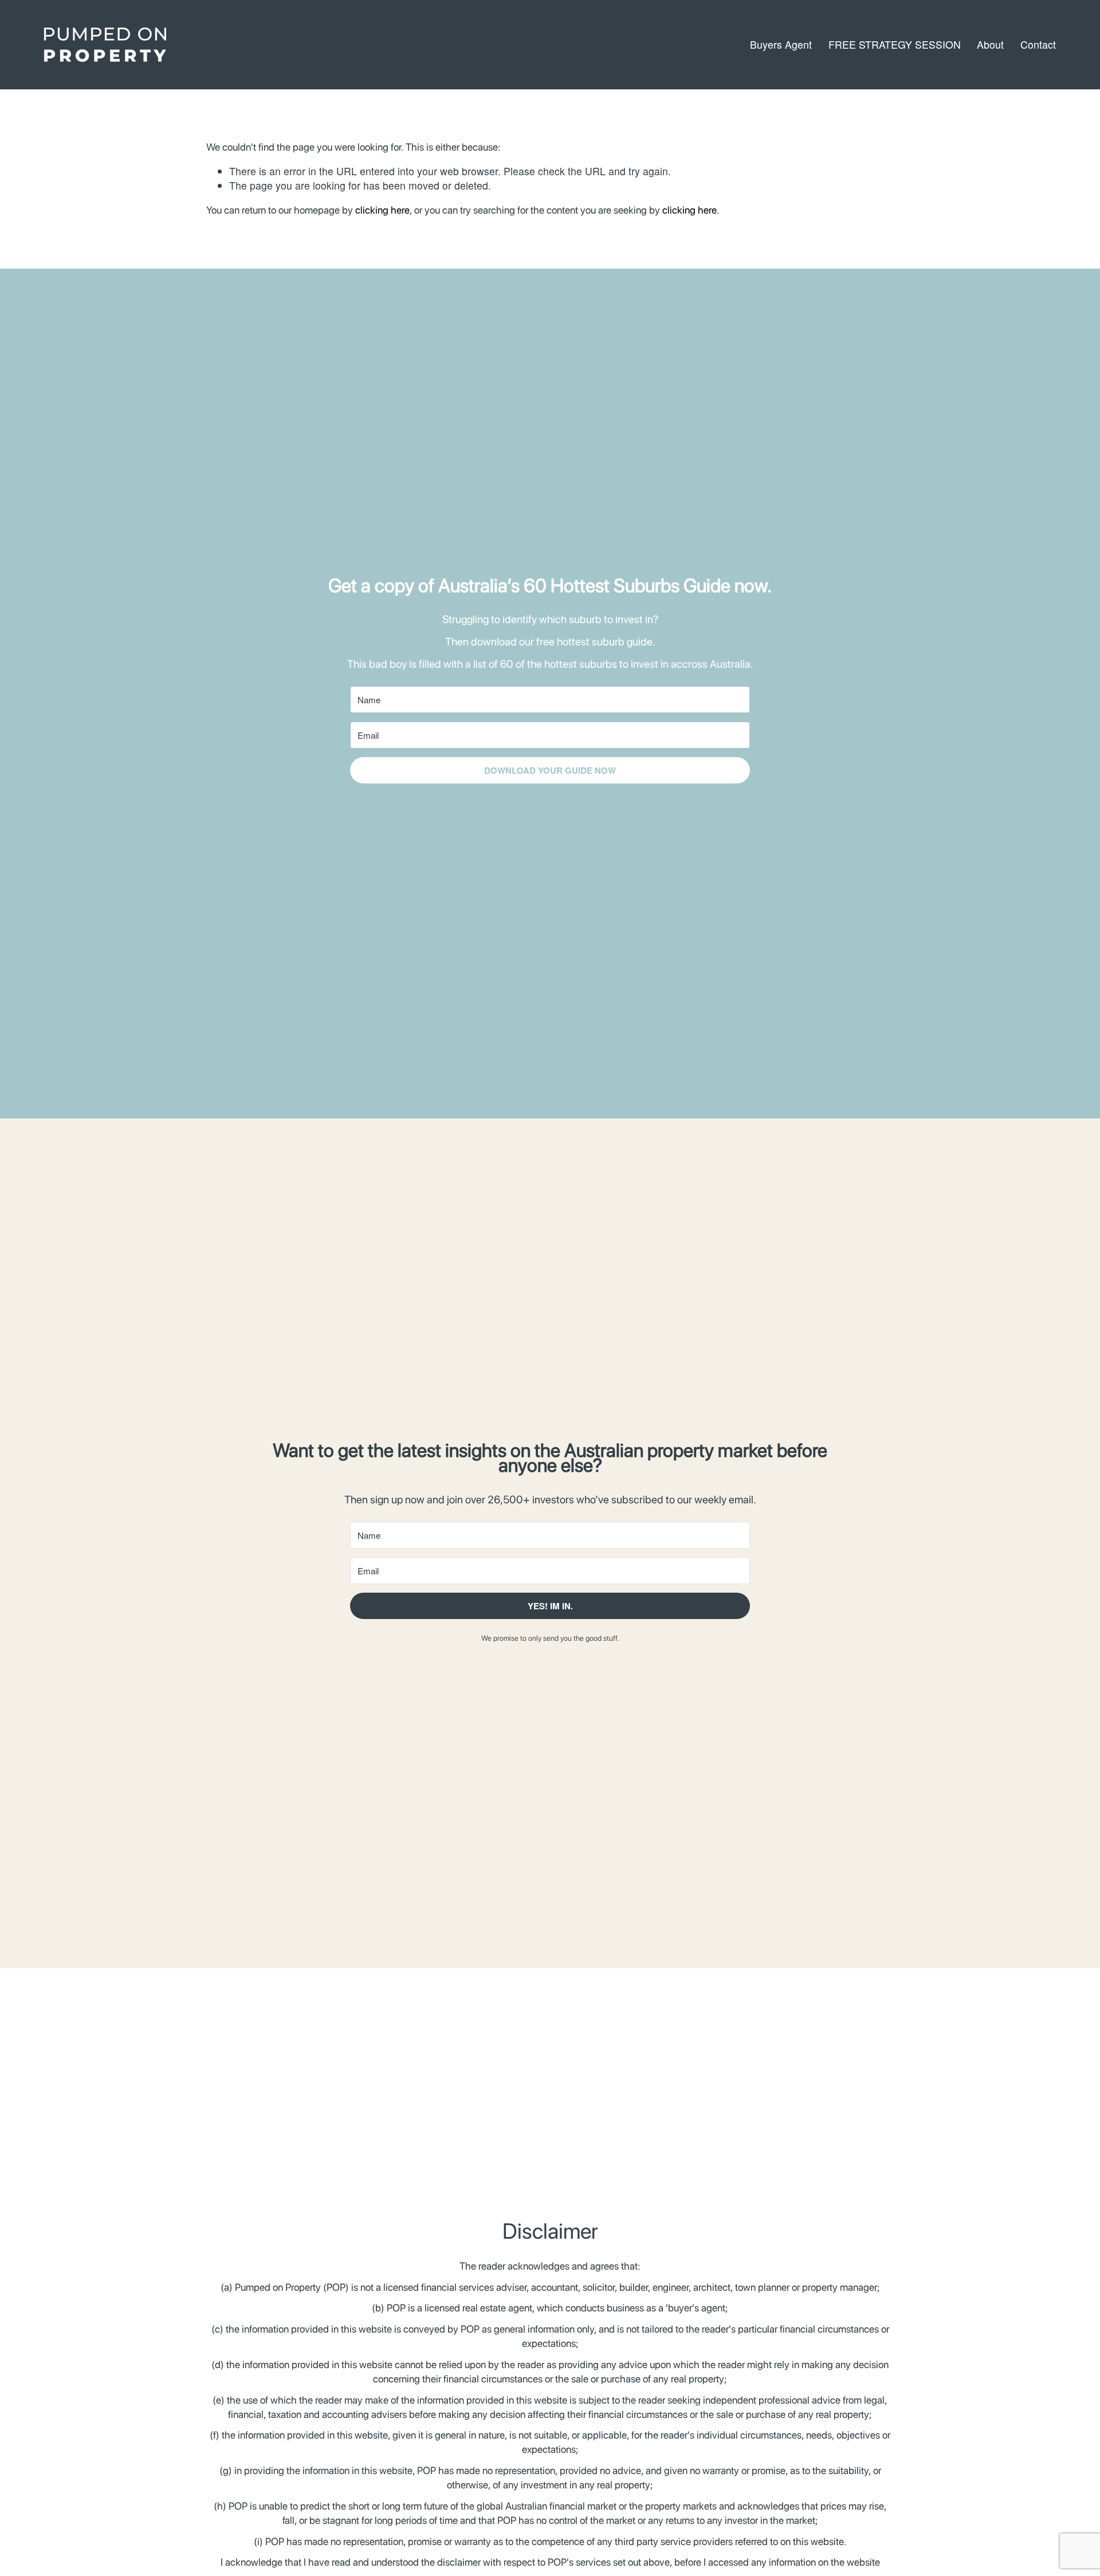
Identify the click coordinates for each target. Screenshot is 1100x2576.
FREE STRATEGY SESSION (895, 44)
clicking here (382, 210)
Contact (1038, 44)
